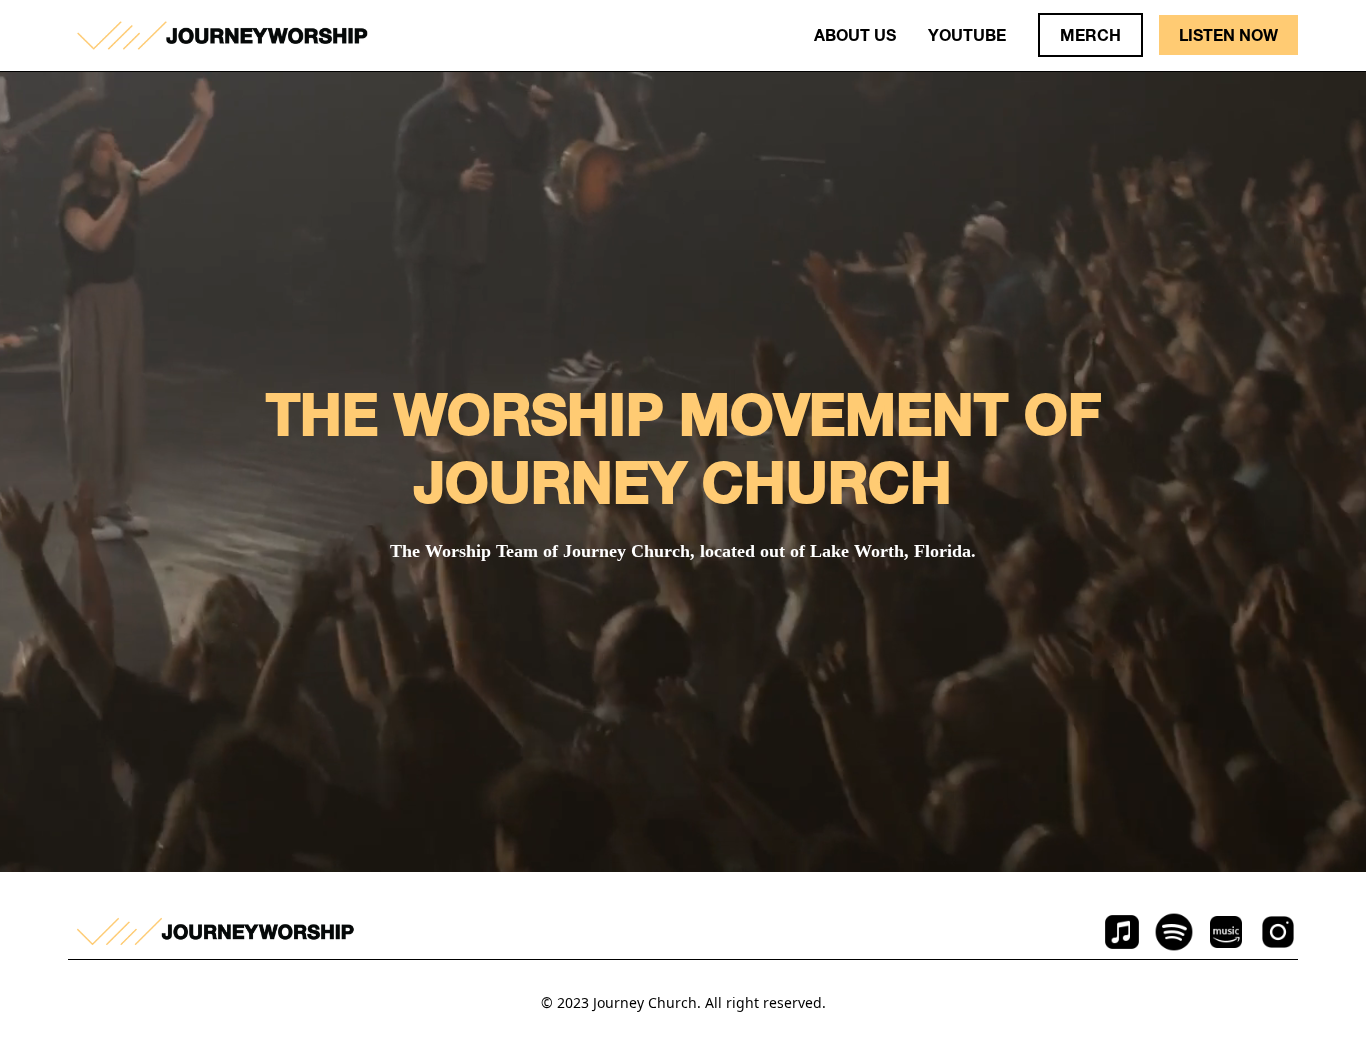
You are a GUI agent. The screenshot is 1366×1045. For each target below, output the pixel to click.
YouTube (967, 34)
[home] (222, 36)
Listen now (1228, 34)
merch (1090, 34)
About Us (855, 34)
